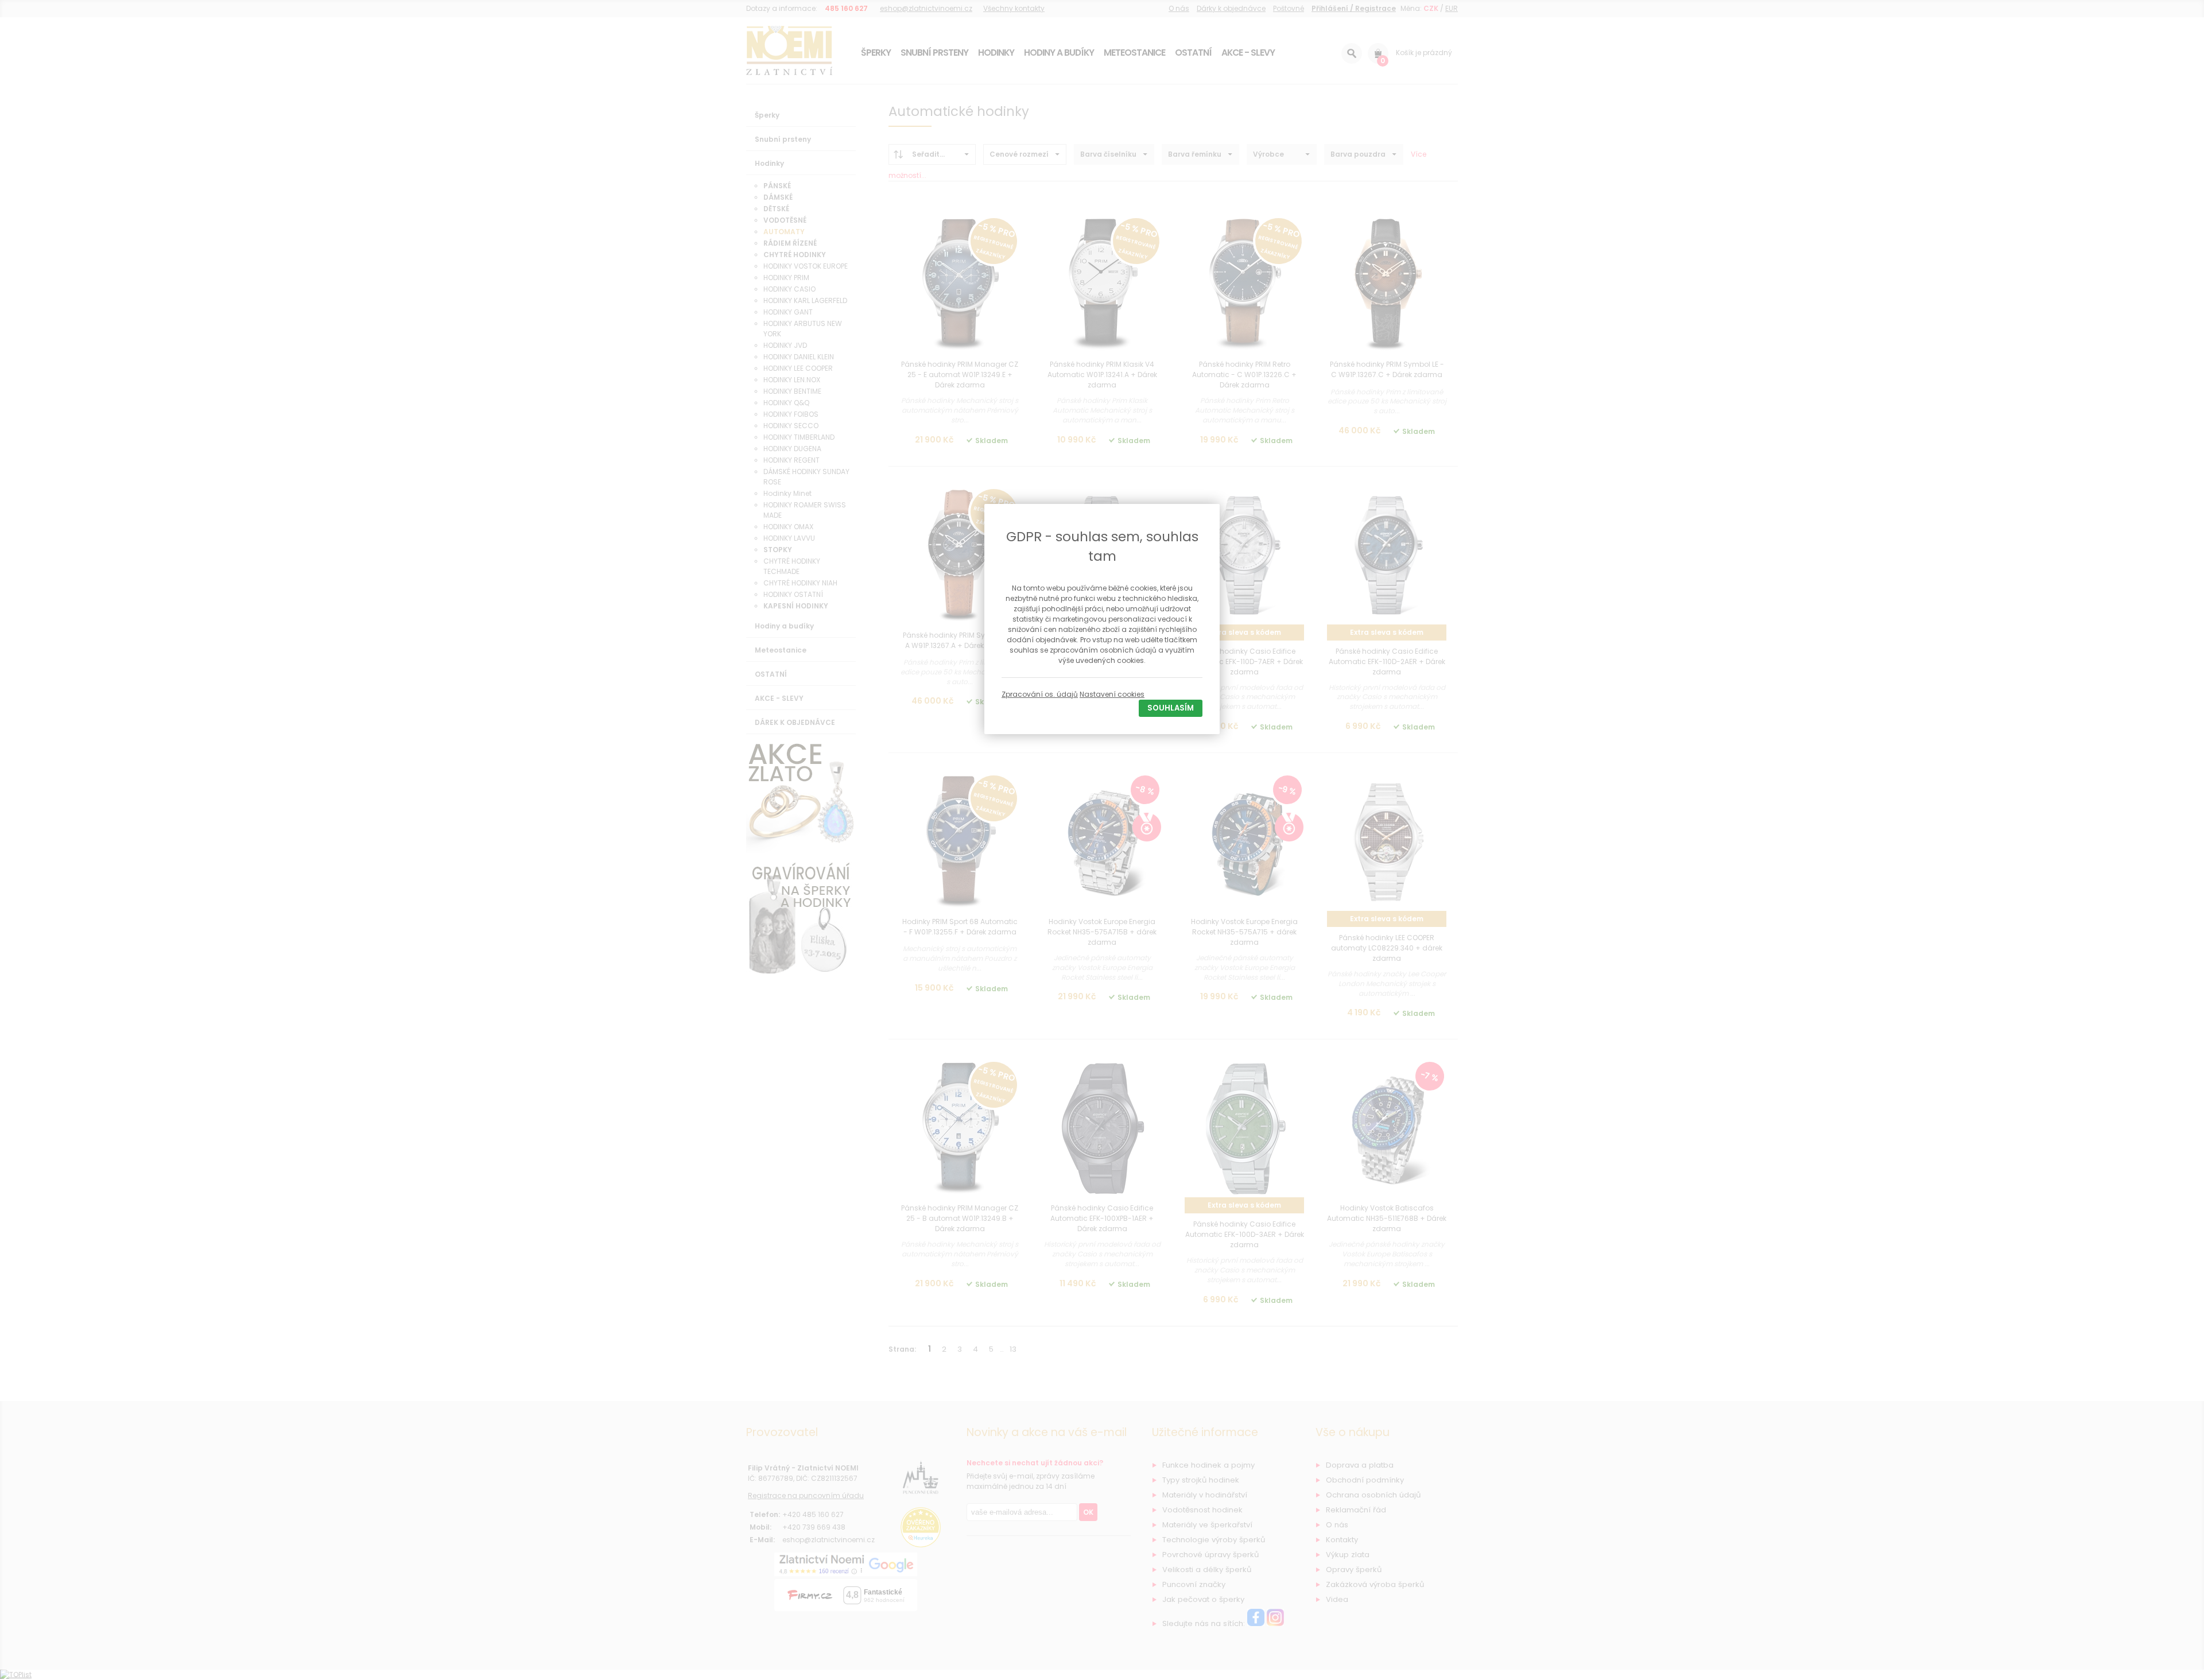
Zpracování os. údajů (1040, 694)
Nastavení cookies (1112, 694)
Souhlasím (1171, 708)
